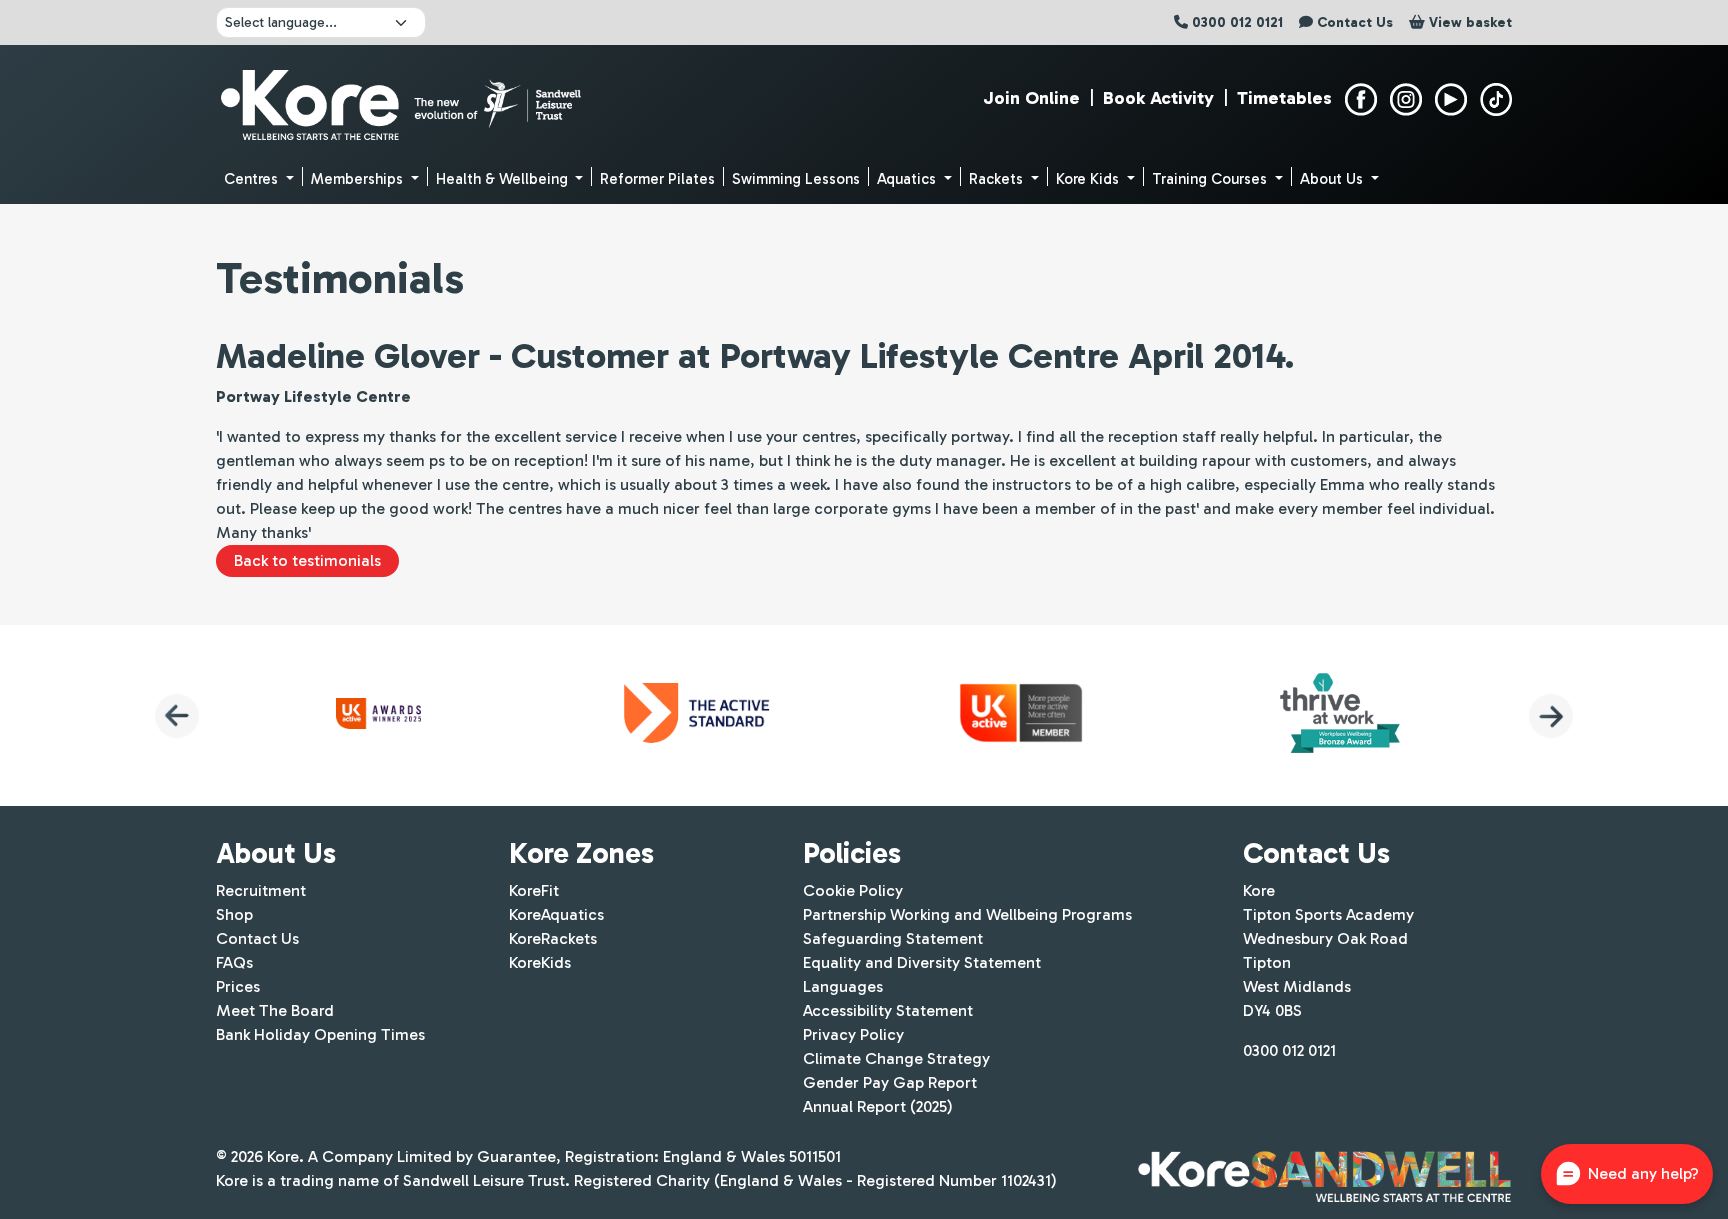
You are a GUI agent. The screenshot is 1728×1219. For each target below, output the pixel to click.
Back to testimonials (307, 560)
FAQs (234, 962)
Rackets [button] (998, 179)
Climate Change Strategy (896, 1058)
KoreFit (534, 890)
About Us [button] (1333, 179)
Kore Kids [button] (1089, 179)
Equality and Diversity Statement (922, 962)
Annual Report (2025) (878, 1106)
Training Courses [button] (1211, 179)
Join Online (1031, 98)
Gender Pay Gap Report (890, 1082)
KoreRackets (553, 938)
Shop (234, 914)
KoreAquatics (556, 914)
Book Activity (1158, 98)
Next (1551, 716)
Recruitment (261, 890)
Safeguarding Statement (893, 938)
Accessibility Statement (888, 1010)
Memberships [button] (359, 179)
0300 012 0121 (1289, 1050)
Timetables (1284, 98)
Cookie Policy (853, 890)
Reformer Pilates (657, 179)
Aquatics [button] (908, 179)
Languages (843, 986)
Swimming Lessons (796, 179)
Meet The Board (275, 1010)
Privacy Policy (853, 1034)
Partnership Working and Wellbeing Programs (967, 914)
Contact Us (257, 938)
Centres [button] (253, 179)
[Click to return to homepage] (403, 100)
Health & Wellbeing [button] (504, 179)
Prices (238, 986)
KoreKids (540, 962)
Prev (177, 716)
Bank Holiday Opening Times (320, 1034)
